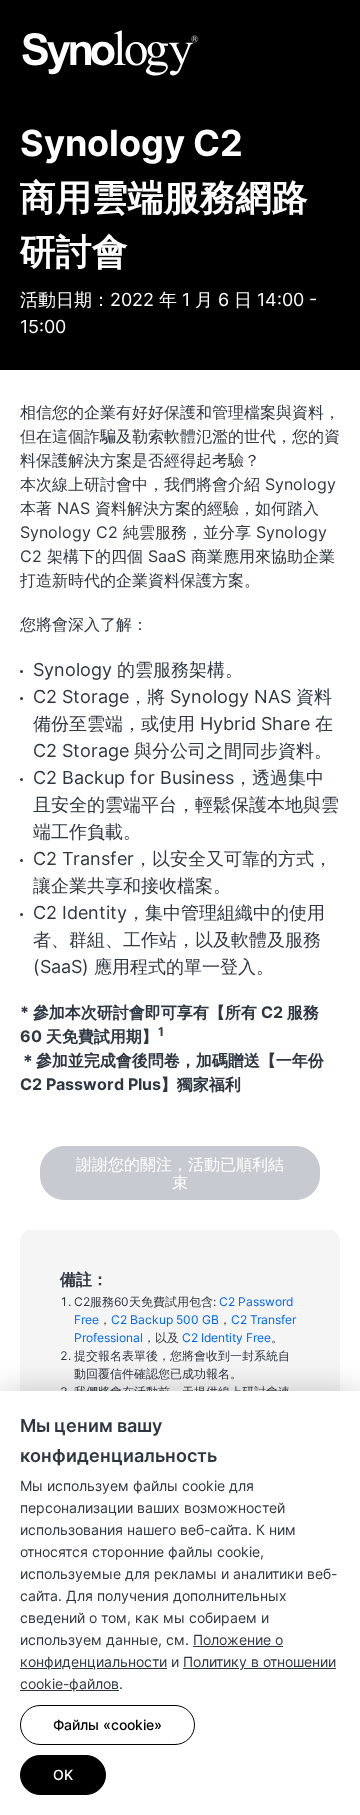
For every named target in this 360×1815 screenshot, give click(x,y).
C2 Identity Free (226, 1337)
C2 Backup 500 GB (165, 1319)
